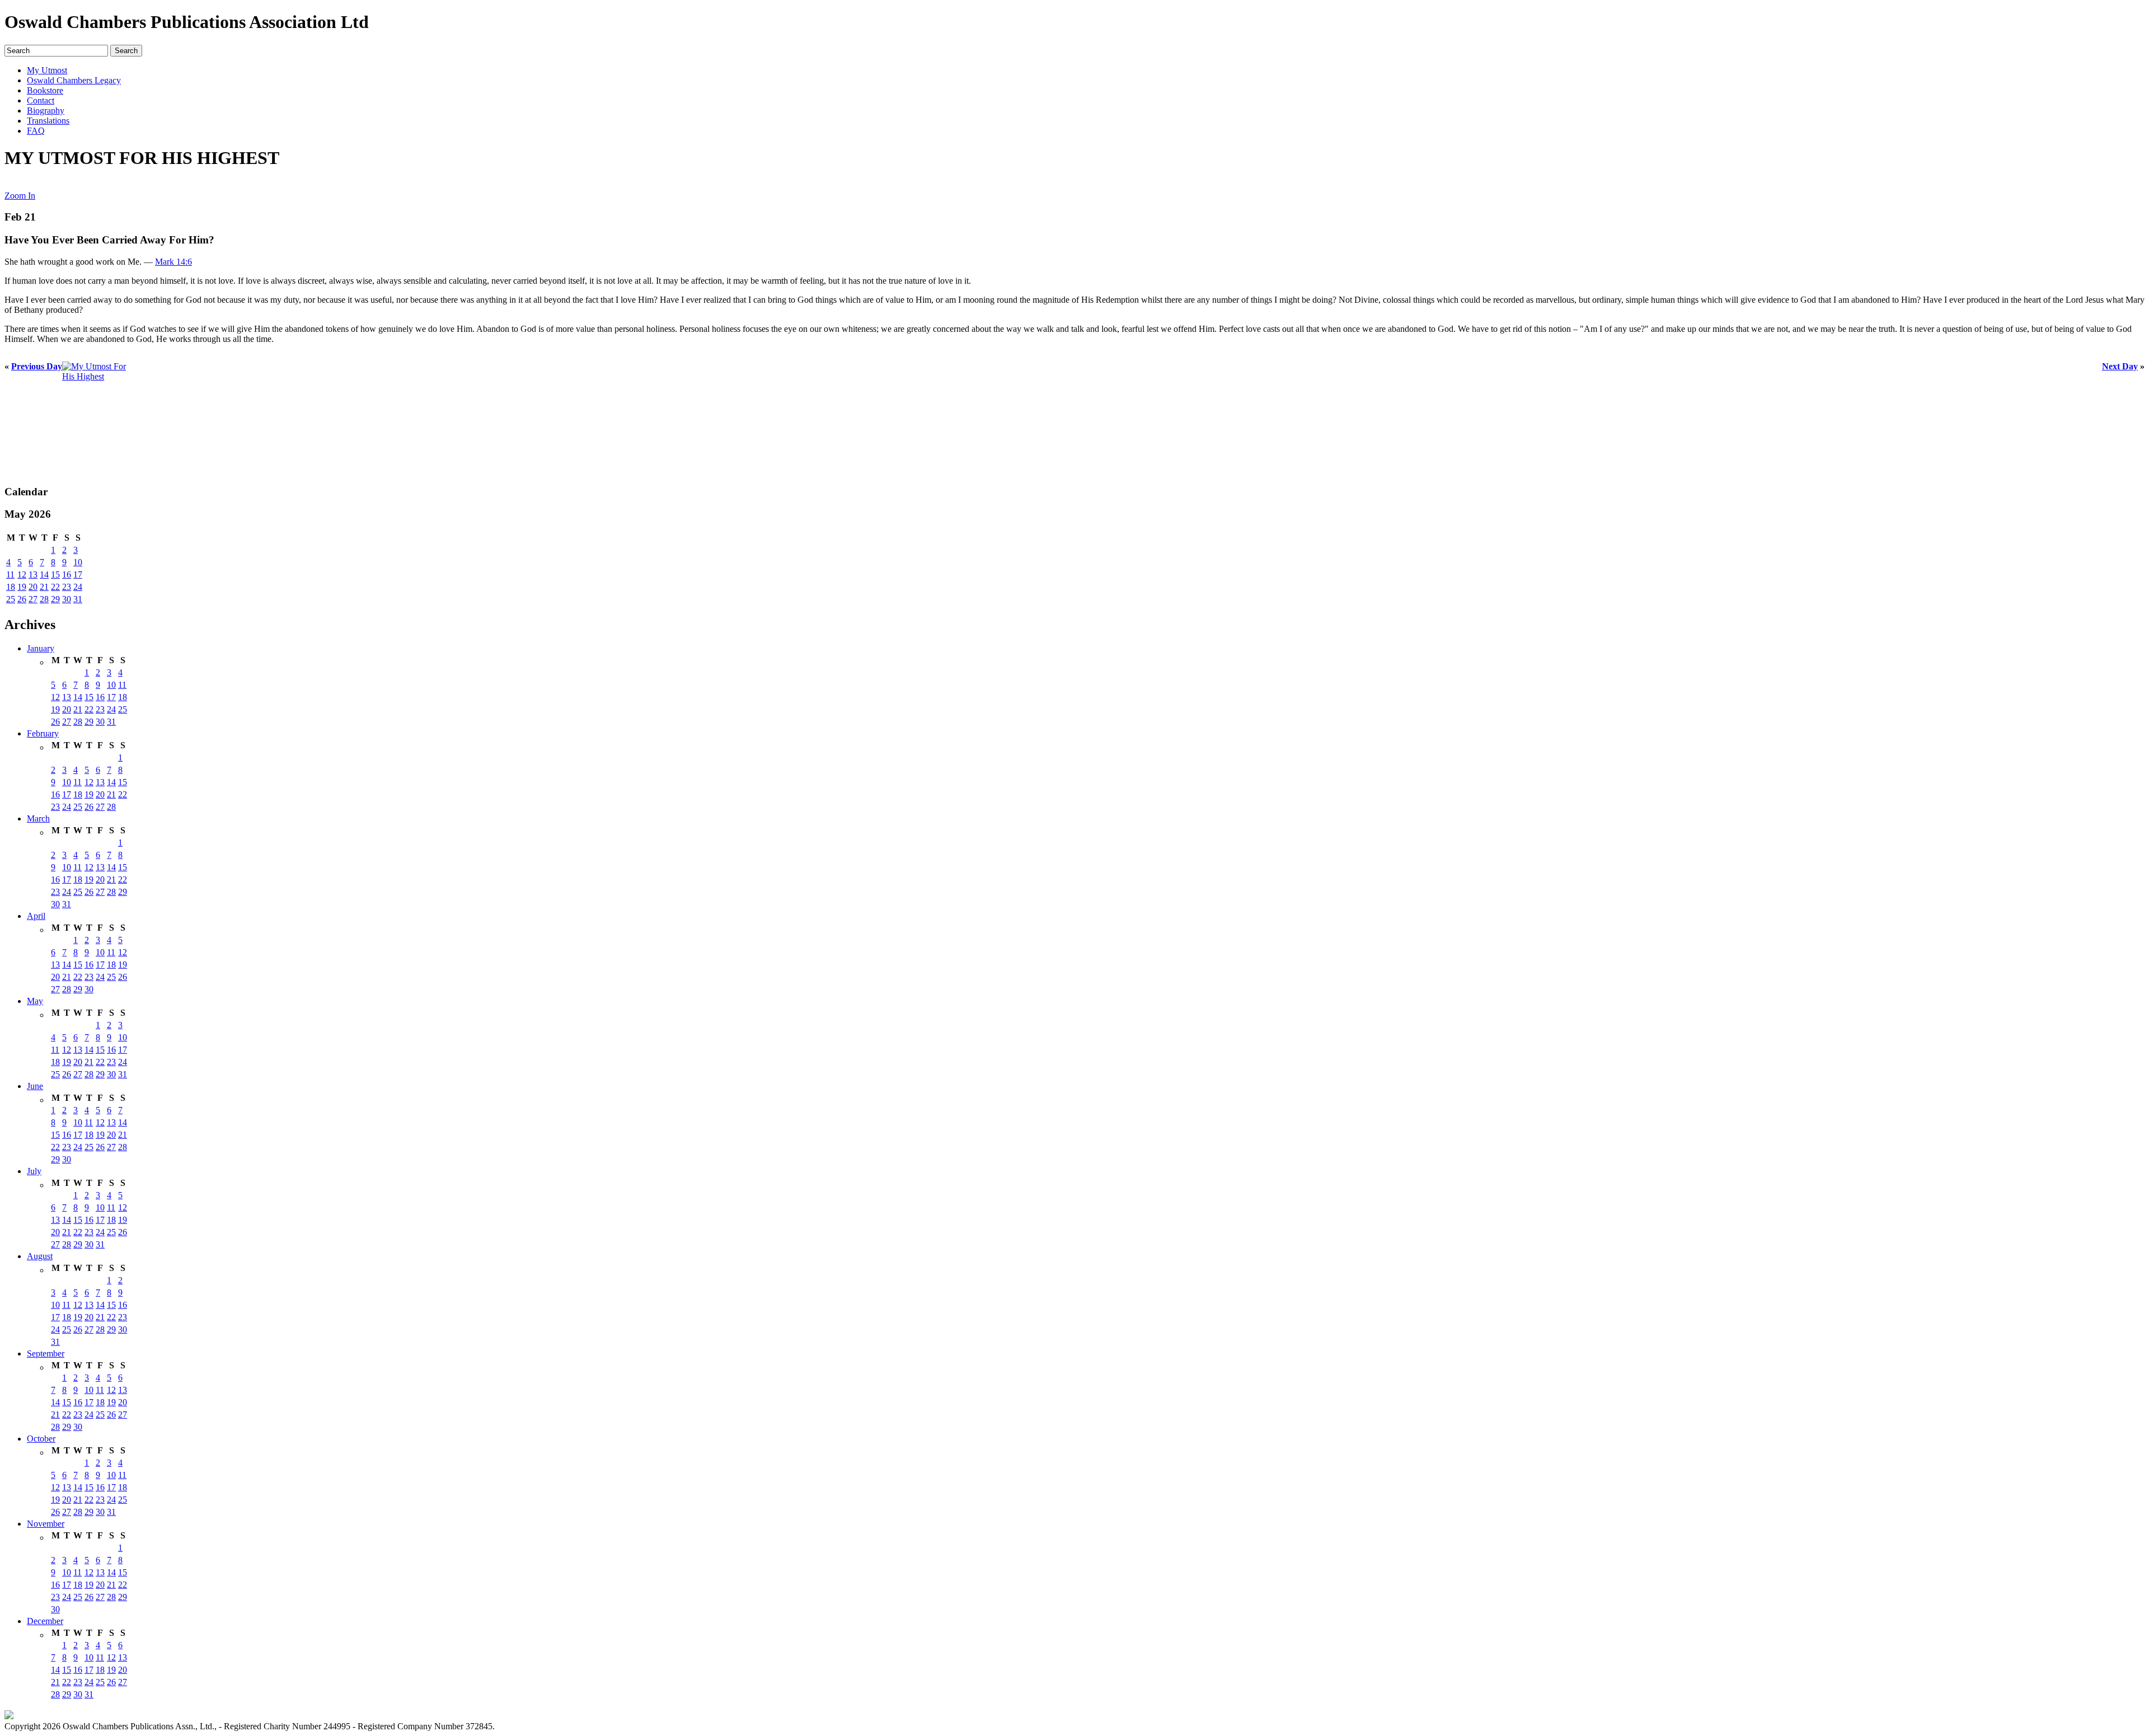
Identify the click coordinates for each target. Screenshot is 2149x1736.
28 (44, 599)
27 (33, 599)
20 (33, 587)
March (38, 818)
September (46, 1353)
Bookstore (45, 90)
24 (78, 587)
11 (10, 574)
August (40, 1256)
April (36, 916)
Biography (46, 111)
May (35, 1001)
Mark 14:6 (173, 262)
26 (22, 599)
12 (22, 574)
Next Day (2120, 366)
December (45, 1621)
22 (55, 587)
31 (78, 599)
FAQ (36, 131)
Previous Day (37, 366)
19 (22, 587)
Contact (41, 100)
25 (11, 599)
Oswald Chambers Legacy (74, 80)
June (35, 1086)
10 (78, 562)
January (41, 648)
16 (67, 574)
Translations (48, 121)
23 (67, 587)
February (43, 733)
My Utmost (47, 70)
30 (67, 599)
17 (78, 574)
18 (11, 587)
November (46, 1524)
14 (44, 574)
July (34, 1171)
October (41, 1439)
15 (55, 574)
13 (33, 574)
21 (44, 587)
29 (55, 599)
